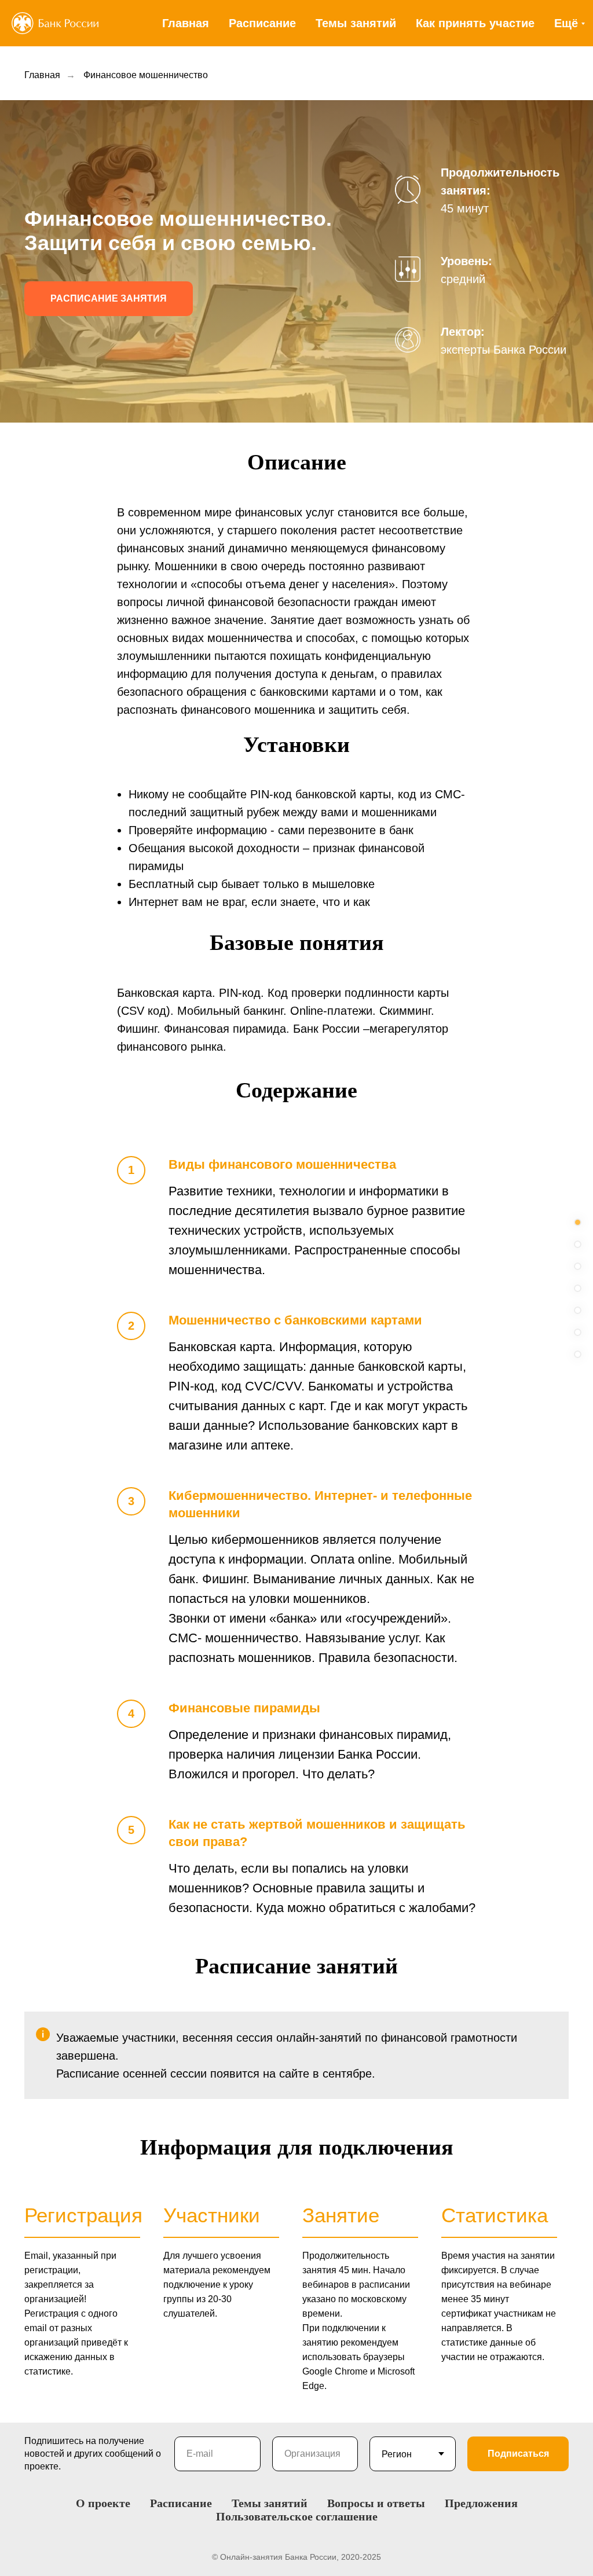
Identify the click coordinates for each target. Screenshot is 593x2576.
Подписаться (518, 2454)
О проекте (103, 2503)
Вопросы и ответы (376, 2503)
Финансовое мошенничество (146, 75)
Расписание (262, 23)
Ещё (566, 23)
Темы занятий (356, 23)
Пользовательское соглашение (297, 2516)
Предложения (481, 2503)
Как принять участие (475, 23)
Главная (186, 23)
